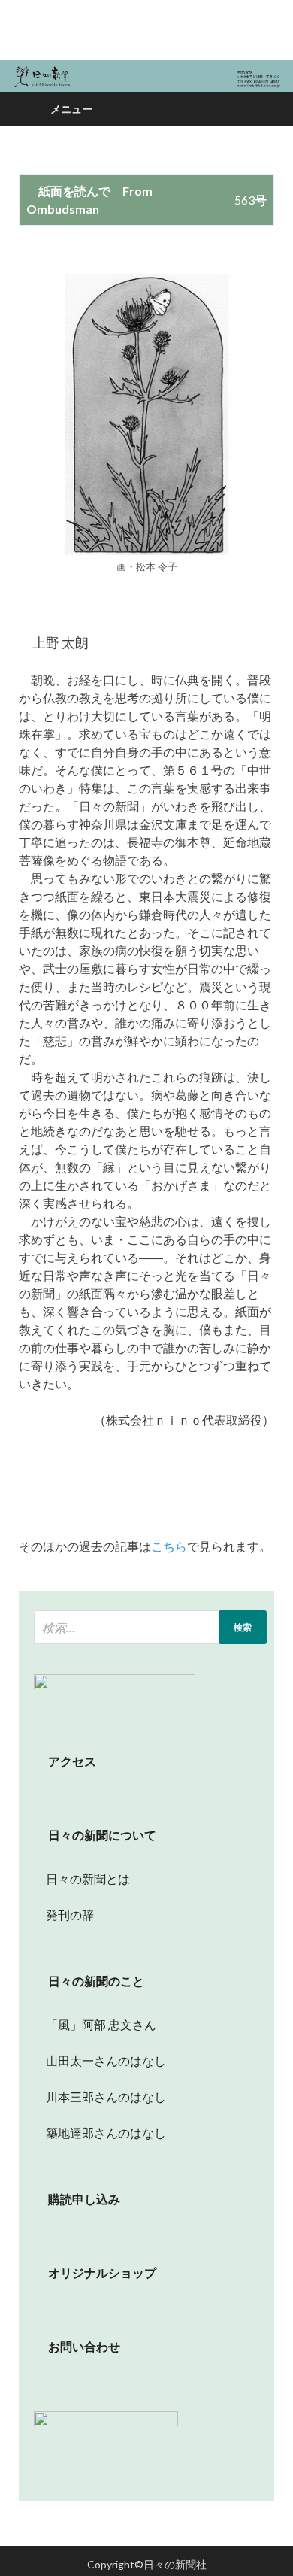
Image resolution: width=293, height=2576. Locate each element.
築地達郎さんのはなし (100, 2133)
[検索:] (150, 1627)
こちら (169, 1546)
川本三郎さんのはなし (100, 2097)
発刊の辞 (70, 1915)
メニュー (71, 109)
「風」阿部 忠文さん (95, 2024)
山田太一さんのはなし (100, 2060)
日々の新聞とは (82, 1878)
